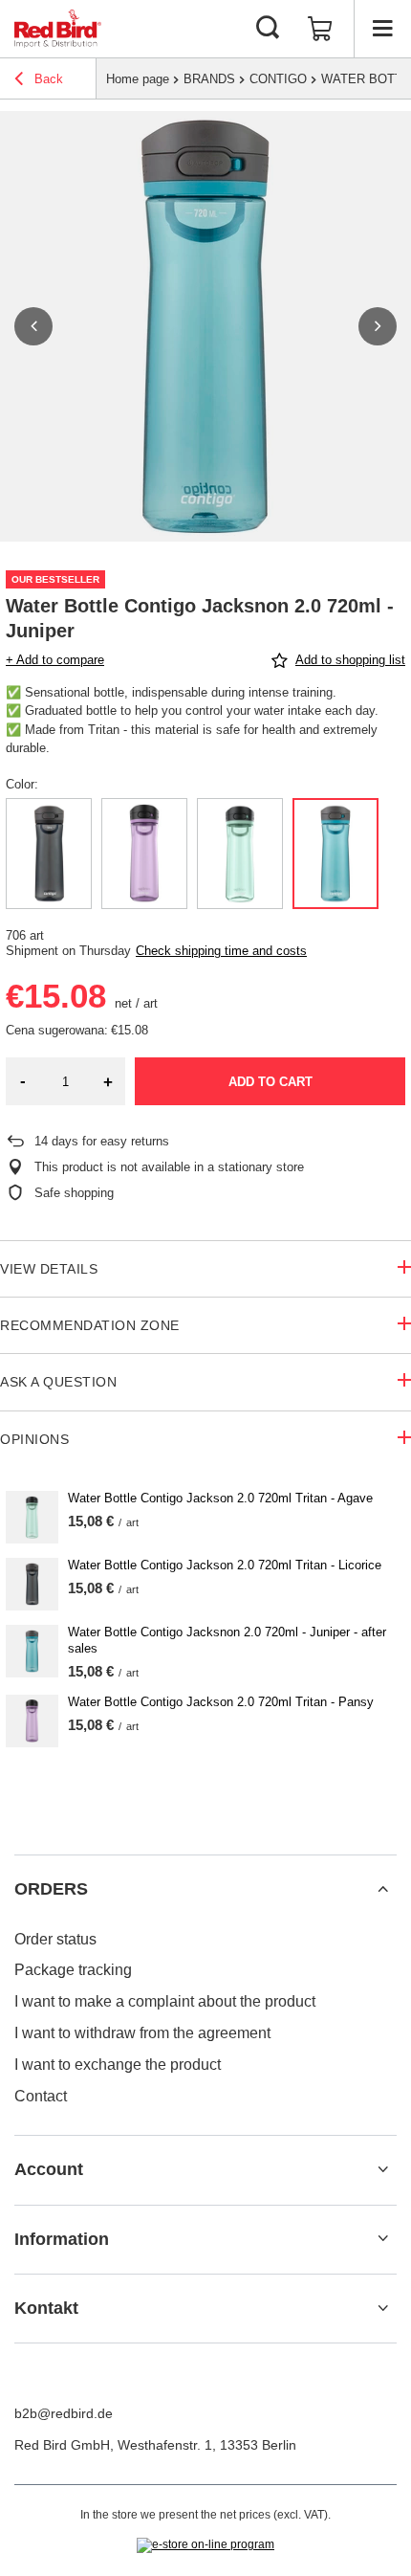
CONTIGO (278, 79)
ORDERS (51, 1889)
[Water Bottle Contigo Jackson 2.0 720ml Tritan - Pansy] (32, 1721)
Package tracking (73, 1970)
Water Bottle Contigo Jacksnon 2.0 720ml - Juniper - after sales (227, 1640)
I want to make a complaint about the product (165, 2001)
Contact (41, 2096)
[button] (33, 326)
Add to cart (270, 1082)
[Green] (240, 854)
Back (47, 79)
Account (49, 2169)
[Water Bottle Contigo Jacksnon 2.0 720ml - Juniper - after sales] (32, 1651)
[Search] (268, 29)
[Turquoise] (335, 854)
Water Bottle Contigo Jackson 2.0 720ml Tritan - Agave (220, 1498)
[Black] (49, 854)
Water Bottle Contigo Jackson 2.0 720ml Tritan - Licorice (225, 1565)
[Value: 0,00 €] (320, 29)
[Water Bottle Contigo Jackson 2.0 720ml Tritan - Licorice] (32, 1584)
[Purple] (144, 854)
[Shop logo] (58, 29)
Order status (55, 1939)
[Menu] (382, 29)
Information (62, 2239)
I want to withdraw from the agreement (142, 2033)
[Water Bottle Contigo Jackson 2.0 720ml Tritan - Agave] (32, 1517)
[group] (205, 326)
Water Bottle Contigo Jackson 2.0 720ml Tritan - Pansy (221, 1702)
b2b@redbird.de (64, 2413)
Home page (138, 79)
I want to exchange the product (118, 2065)
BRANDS (209, 79)
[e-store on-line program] (205, 2545)
